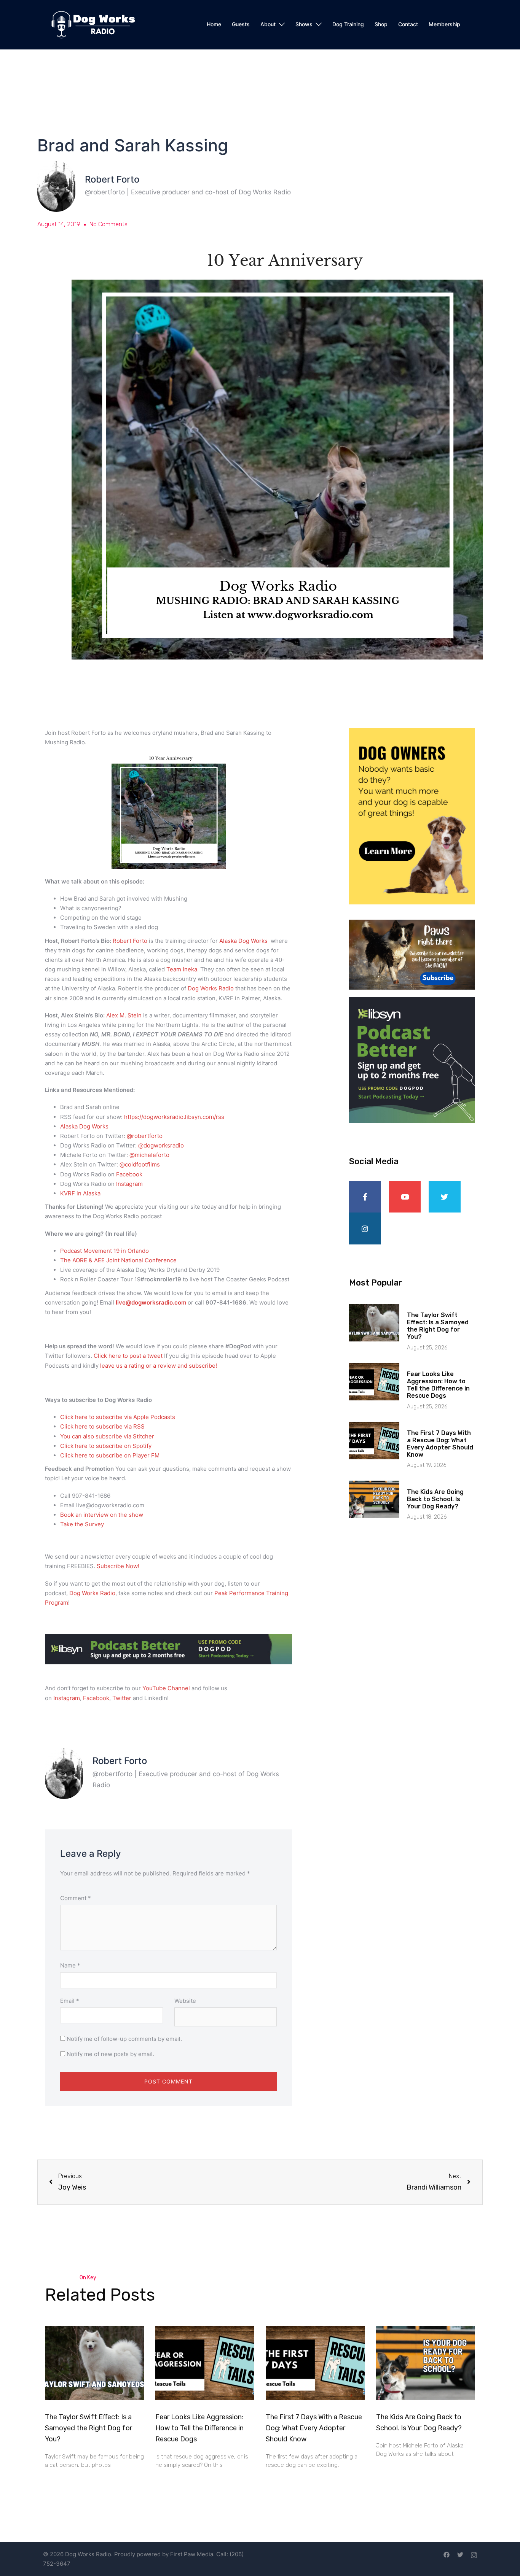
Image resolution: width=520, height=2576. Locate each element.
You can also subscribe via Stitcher (108, 1436)
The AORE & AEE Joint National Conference (119, 1260)
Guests (241, 24)
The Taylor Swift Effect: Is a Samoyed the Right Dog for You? (438, 1326)
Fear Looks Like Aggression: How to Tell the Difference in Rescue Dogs (438, 1385)
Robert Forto (131, 941)
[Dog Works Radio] (93, 24)
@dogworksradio (161, 1145)
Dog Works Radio (211, 988)
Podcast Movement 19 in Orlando (104, 1251)
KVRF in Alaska (81, 1193)
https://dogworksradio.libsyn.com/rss (174, 1117)
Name (70, 1965)
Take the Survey (82, 1524)
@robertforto (145, 1136)
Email (70, 2001)
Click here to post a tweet (129, 1356)
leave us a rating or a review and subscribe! (159, 1366)
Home (214, 24)
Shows (304, 24)
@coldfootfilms (140, 1164)
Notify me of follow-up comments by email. (124, 2039)
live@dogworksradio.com (151, 1302)
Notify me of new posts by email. (110, 2054)
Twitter (122, 1698)
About (268, 24)
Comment (76, 1898)
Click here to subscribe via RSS (102, 1426)
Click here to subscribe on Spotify (106, 1446)
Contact (408, 24)
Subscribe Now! (118, 1566)
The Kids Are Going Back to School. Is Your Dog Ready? (435, 1499)
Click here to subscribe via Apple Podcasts (118, 1417)
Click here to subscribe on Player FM (110, 1455)
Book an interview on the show (102, 1515)
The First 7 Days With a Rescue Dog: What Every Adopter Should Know (440, 1444)
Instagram (129, 1184)
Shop (381, 24)
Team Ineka (182, 969)
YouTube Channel (166, 1688)
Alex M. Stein (124, 1015)
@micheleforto (149, 1155)
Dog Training (348, 24)
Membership (444, 24)
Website (185, 2001)
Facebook (129, 1174)
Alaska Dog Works (243, 941)
